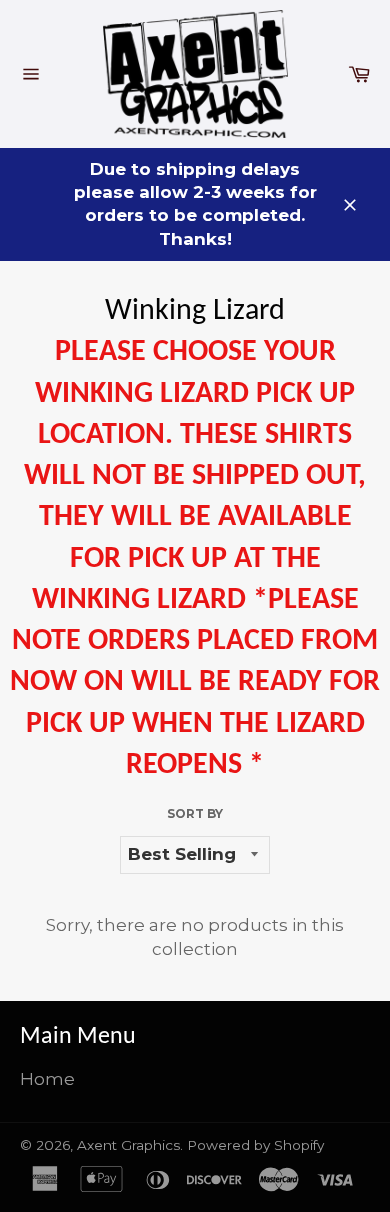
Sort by (195, 813)
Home (47, 1079)
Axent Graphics (128, 1145)
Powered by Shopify (255, 1145)
